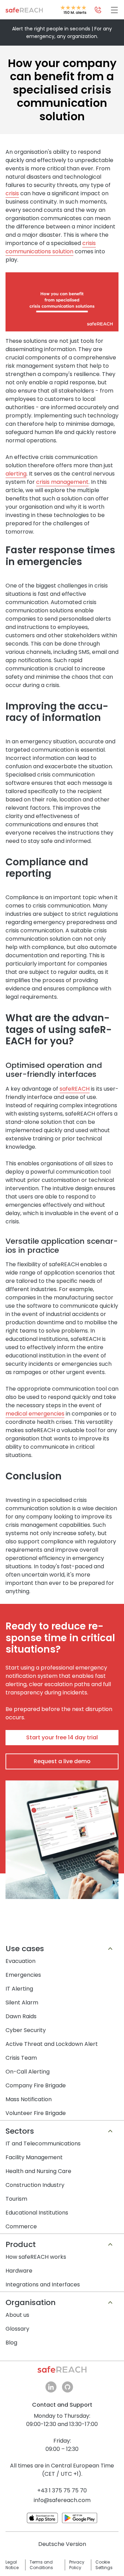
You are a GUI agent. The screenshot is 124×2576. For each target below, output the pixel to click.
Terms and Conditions (41, 2565)
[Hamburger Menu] (114, 10)
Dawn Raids (21, 2016)
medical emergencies (35, 1414)
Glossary (17, 2329)
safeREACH (75, 1089)
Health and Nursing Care (38, 2171)
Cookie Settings (104, 2565)
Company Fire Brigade (36, 2085)
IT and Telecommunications (43, 2143)
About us (17, 2315)
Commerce (21, 2226)
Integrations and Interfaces (43, 2284)
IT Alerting (19, 1989)
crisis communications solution (51, 247)
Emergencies (23, 1975)
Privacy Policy (77, 2565)
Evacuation (20, 1961)
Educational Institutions (37, 2213)
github (68, 2387)
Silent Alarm (22, 2002)
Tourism (16, 2199)
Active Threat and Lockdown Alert (52, 2044)
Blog (11, 2343)
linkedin (51, 2387)
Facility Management (34, 2157)
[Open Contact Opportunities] (98, 10)
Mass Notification (29, 2099)
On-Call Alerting (28, 2072)
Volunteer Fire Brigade (36, 2113)
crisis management (62, 482)
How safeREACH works (36, 2257)
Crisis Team (21, 2058)
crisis (12, 193)
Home (24, 10)
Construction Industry (35, 2185)
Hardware (19, 2271)
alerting (16, 474)
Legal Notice (12, 2565)
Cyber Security (26, 2030)
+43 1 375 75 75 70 (62, 2490)
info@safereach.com (62, 2500)
